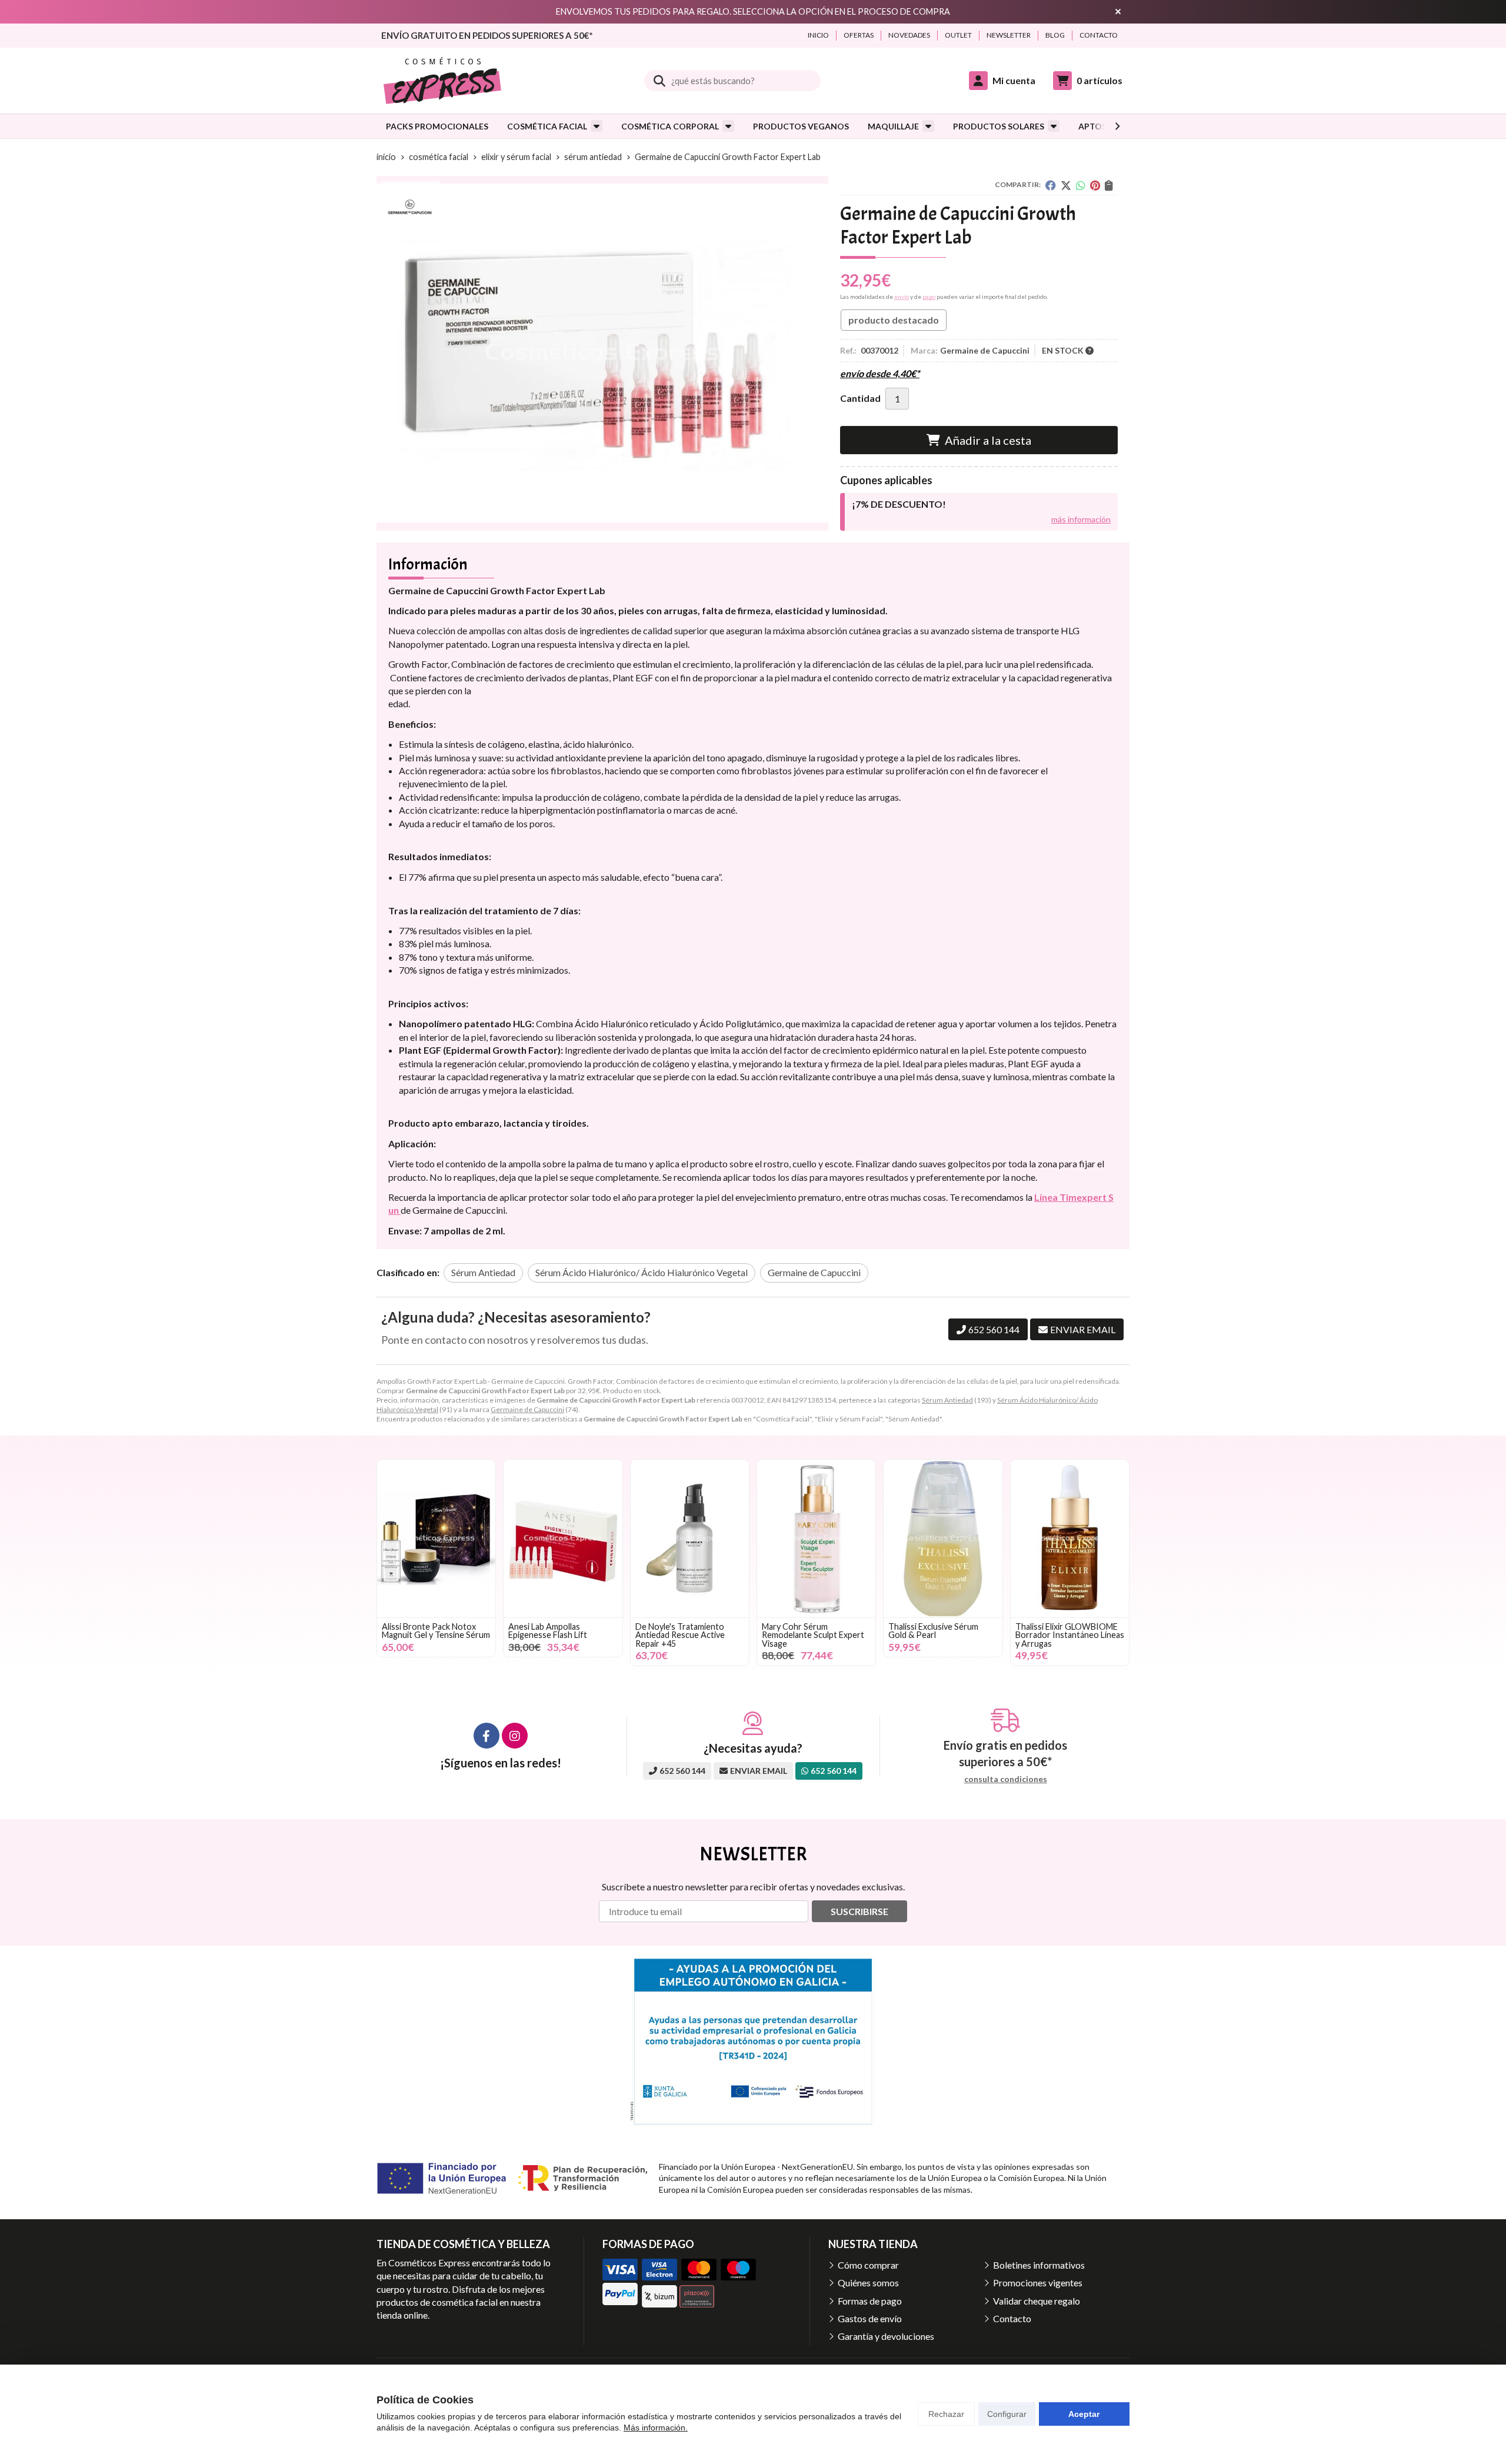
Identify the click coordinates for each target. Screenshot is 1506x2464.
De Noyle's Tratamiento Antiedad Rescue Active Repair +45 (680, 1635)
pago (929, 297)
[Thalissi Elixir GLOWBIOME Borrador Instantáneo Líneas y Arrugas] (1070, 1539)
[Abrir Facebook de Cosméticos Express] (487, 1736)
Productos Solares (999, 126)
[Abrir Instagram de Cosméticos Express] (515, 1736)
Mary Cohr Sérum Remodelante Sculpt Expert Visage (813, 1635)
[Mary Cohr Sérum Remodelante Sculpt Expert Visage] (816, 1539)
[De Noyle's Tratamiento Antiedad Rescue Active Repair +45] (690, 1539)
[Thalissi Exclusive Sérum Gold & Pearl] (943, 1539)
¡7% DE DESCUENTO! (899, 504)
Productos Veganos (801, 126)
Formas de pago (870, 2301)
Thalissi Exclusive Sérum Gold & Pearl (933, 1631)
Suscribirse (859, 1911)
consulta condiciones (1006, 1779)
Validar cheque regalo (1037, 2301)
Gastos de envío (870, 2318)
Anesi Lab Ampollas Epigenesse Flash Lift (548, 1631)
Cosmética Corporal (670, 126)
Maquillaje (893, 126)
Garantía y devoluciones (886, 2336)
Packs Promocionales (437, 126)
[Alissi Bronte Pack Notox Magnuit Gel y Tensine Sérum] (436, 1539)
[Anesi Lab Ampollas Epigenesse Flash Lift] (563, 1539)
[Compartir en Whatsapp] (1081, 185)
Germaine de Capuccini (527, 1409)
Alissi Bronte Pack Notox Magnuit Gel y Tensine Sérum (436, 1631)
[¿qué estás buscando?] (732, 80)
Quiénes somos (868, 2282)
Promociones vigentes (1038, 2282)
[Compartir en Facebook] (1051, 185)
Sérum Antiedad (947, 1400)
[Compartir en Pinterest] (1095, 185)
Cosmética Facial (547, 126)
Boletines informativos (1039, 2265)
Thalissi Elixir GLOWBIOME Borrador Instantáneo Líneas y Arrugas (1070, 1635)
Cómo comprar (868, 2265)
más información (1081, 519)
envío (902, 297)
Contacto (1012, 2318)
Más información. (656, 2428)
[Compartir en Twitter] (1066, 185)
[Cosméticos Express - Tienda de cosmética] (442, 81)
